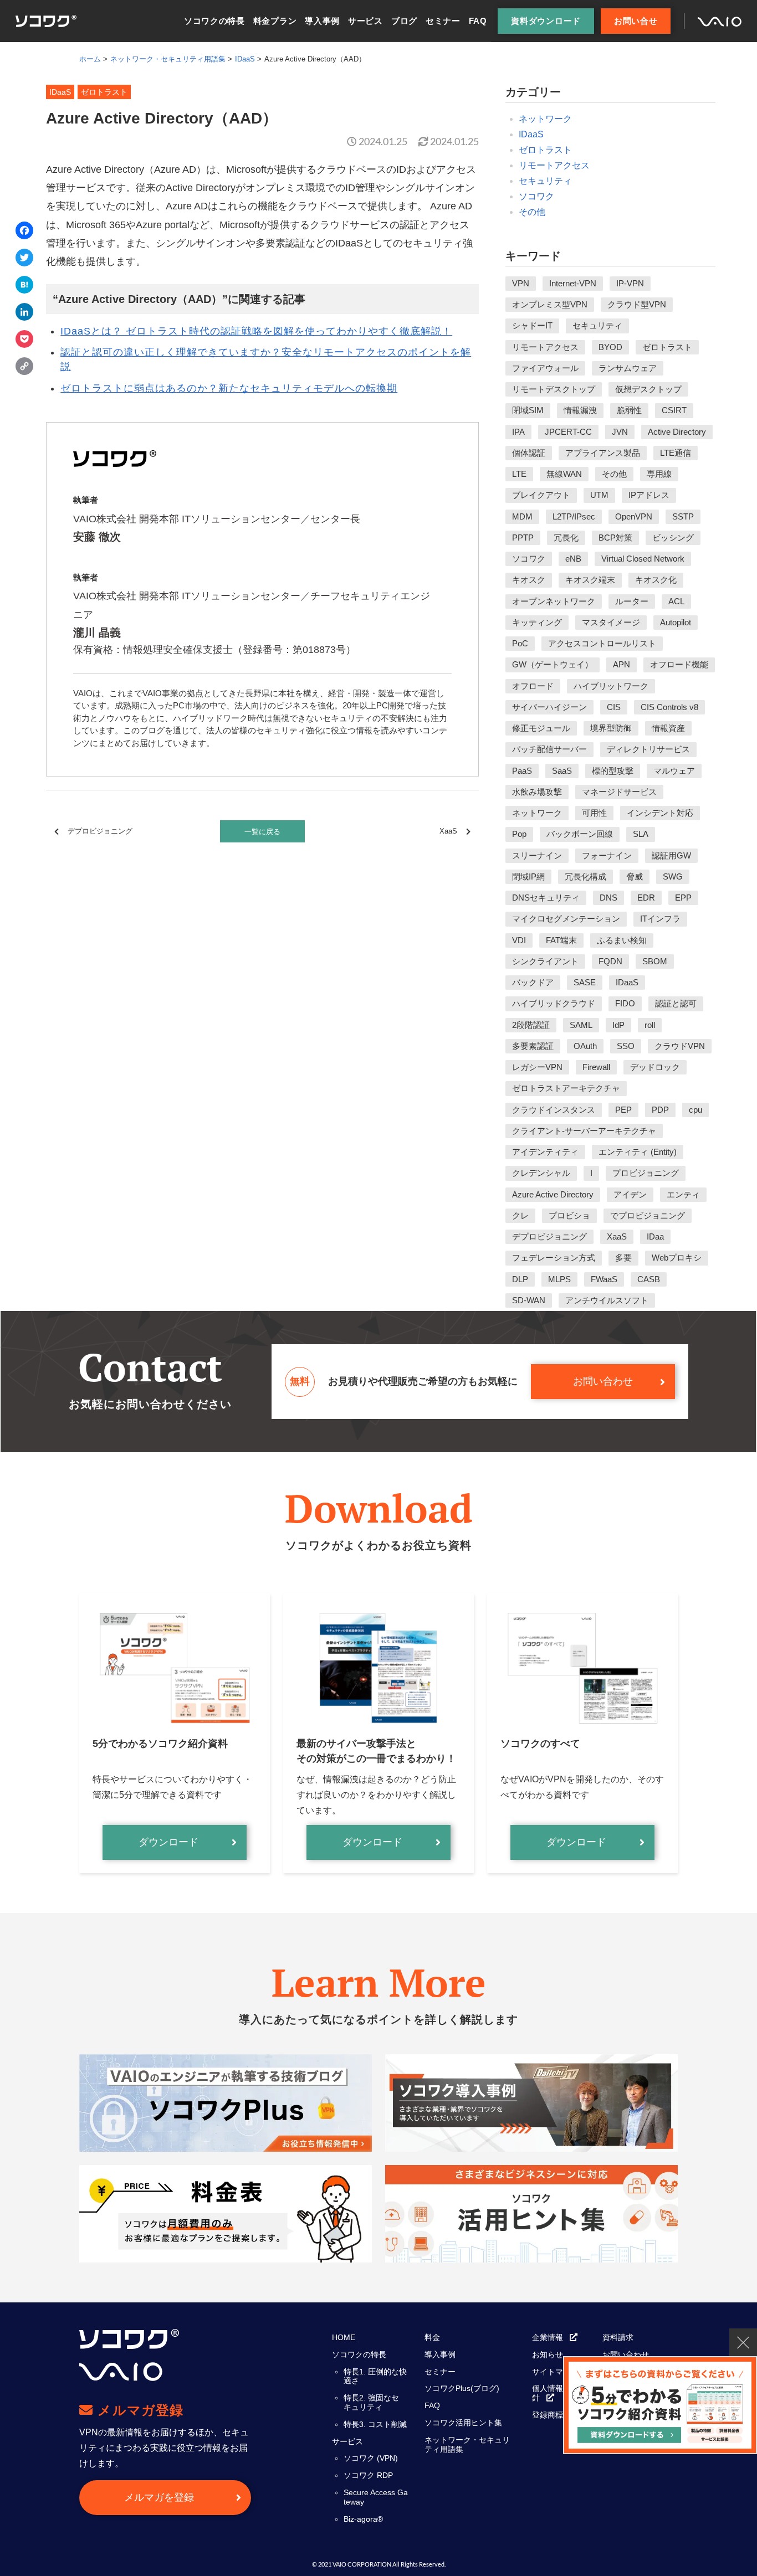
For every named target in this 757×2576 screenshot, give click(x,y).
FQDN (610, 961)
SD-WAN (529, 1300)
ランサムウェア (628, 368)
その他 (532, 212)
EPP (683, 898)
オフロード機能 (679, 664)
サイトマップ (555, 2372)
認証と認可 (676, 1003)
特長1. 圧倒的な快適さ (375, 2376)
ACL (676, 601)
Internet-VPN (573, 283)
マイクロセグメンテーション (566, 919)
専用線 (659, 474)
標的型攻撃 (613, 771)
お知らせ (548, 2354)
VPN (521, 283)
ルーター (632, 601)
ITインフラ (660, 919)
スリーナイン (537, 855)
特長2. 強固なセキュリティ (371, 2402)
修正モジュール (541, 728)
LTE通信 (676, 453)
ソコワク (536, 196)
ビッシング (673, 538)
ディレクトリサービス (648, 749)
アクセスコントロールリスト (602, 643)
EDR (646, 898)
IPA (518, 432)
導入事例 (322, 21)
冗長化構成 (585, 876)
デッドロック (655, 1067)
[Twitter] (24, 259)
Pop (519, 834)
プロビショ (569, 1215)
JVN (620, 432)
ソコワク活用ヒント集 (463, 2423)
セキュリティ (545, 181)
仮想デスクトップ (648, 389)
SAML (581, 1025)
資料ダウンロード (546, 21)
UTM (599, 495)
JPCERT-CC (568, 432)
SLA (641, 834)
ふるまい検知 (622, 940)
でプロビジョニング (648, 1215)
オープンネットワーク (554, 601)
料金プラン (275, 21)
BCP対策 (615, 538)
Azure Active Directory (553, 1194)
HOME (344, 2337)
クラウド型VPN (637, 304)
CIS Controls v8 (669, 707)
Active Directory (677, 432)
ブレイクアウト (541, 495)
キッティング (537, 622)
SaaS (562, 771)
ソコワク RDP (368, 2475)
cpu (695, 1110)
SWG (673, 876)
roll (650, 1025)
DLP (520, 1279)
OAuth (585, 1046)
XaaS (448, 831)
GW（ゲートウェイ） (553, 664)
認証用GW (671, 855)
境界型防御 (611, 728)
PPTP (523, 538)
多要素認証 (533, 1046)
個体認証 (529, 453)
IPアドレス (649, 495)
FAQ (478, 21)
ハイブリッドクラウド (554, 1003)
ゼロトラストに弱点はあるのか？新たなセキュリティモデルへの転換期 (229, 388)
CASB (649, 1279)
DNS (608, 898)
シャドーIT (532, 325)
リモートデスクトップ (554, 389)
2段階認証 (531, 1025)
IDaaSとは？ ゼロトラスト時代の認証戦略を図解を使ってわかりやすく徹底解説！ (256, 331)
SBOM (655, 961)
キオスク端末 (590, 580)
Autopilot (676, 622)
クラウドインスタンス (554, 1110)
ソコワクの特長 (214, 21)
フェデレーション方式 (554, 1258)
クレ (520, 1215)
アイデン (630, 1194)
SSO (626, 1046)
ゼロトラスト (545, 150)
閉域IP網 (528, 876)
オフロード (533, 686)
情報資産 (668, 728)
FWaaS (604, 1279)
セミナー (443, 21)
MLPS (559, 1279)
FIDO (625, 1003)
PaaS (522, 771)
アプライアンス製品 (603, 453)
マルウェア (674, 771)
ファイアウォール (545, 368)
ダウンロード (168, 1842)
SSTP (683, 516)
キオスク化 (656, 580)
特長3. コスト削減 (375, 2424)
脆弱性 (629, 410)
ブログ (404, 21)
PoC (520, 643)
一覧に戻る (262, 832)
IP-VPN (630, 283)
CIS (614, 707)
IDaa (655, 1236)
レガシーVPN (537, 1067)
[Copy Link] (24, 367)
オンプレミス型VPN (550, 304)
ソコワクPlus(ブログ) (462, 2388)
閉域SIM (528, 410)
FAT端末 (561, 940)
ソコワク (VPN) (371, 2458)
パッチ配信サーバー (549, 749)
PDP (660, 1110)
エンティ (683, 1194)
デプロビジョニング (100, 831)
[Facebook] (24, 232)
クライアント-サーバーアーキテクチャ (584, 1131)
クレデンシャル (541, 1173)
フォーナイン (607, 855)
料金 (432, 2337)
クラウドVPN (680, 1046)
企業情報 (548, 2337)
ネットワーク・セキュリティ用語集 (467, 2444)
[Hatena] (24, 286)
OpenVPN (634, 516)
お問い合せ (636, 21)
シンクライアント (545, 961)
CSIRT (674, 410)
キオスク (529, 580)
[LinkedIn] (24, 313)
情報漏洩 (580, 410)
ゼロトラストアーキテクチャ (566, 1088)
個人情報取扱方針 (559, 2393)
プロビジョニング (646, 1173)
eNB (573, 559)
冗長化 (566, 538)
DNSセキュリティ (546, 898)
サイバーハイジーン (549, 707)
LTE (519, 474)
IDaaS (531, 134)
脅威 (635, 876)
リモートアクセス (554, 165)
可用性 (594, 813)
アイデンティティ (545, 1152)
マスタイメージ (611, 622)
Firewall (596, 1067)
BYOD (610, 347)
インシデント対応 (660, 813)
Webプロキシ (677, 1258)
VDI (519, 940)
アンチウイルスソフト (607, 1300)
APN (622, 664)
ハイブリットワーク (611, 686)
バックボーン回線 (580, 834)
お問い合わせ (603, 1381)
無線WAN (564, 474)
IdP (618, 1025)
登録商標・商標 (559, 2415)
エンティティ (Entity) (638, 1152)
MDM (522, 516)
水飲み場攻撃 (537, 792)
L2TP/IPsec (574, 516)
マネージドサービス (619, 792)
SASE (585, 982)
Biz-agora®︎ (363, 2519)
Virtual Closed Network (643, 559)
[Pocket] (24, 340)
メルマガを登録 (159, 2497)
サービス (365, 21)
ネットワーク (545, 119)
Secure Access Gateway (376, 2497)
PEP (623, 1110)
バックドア (533, 982)
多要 (623, 1258)
